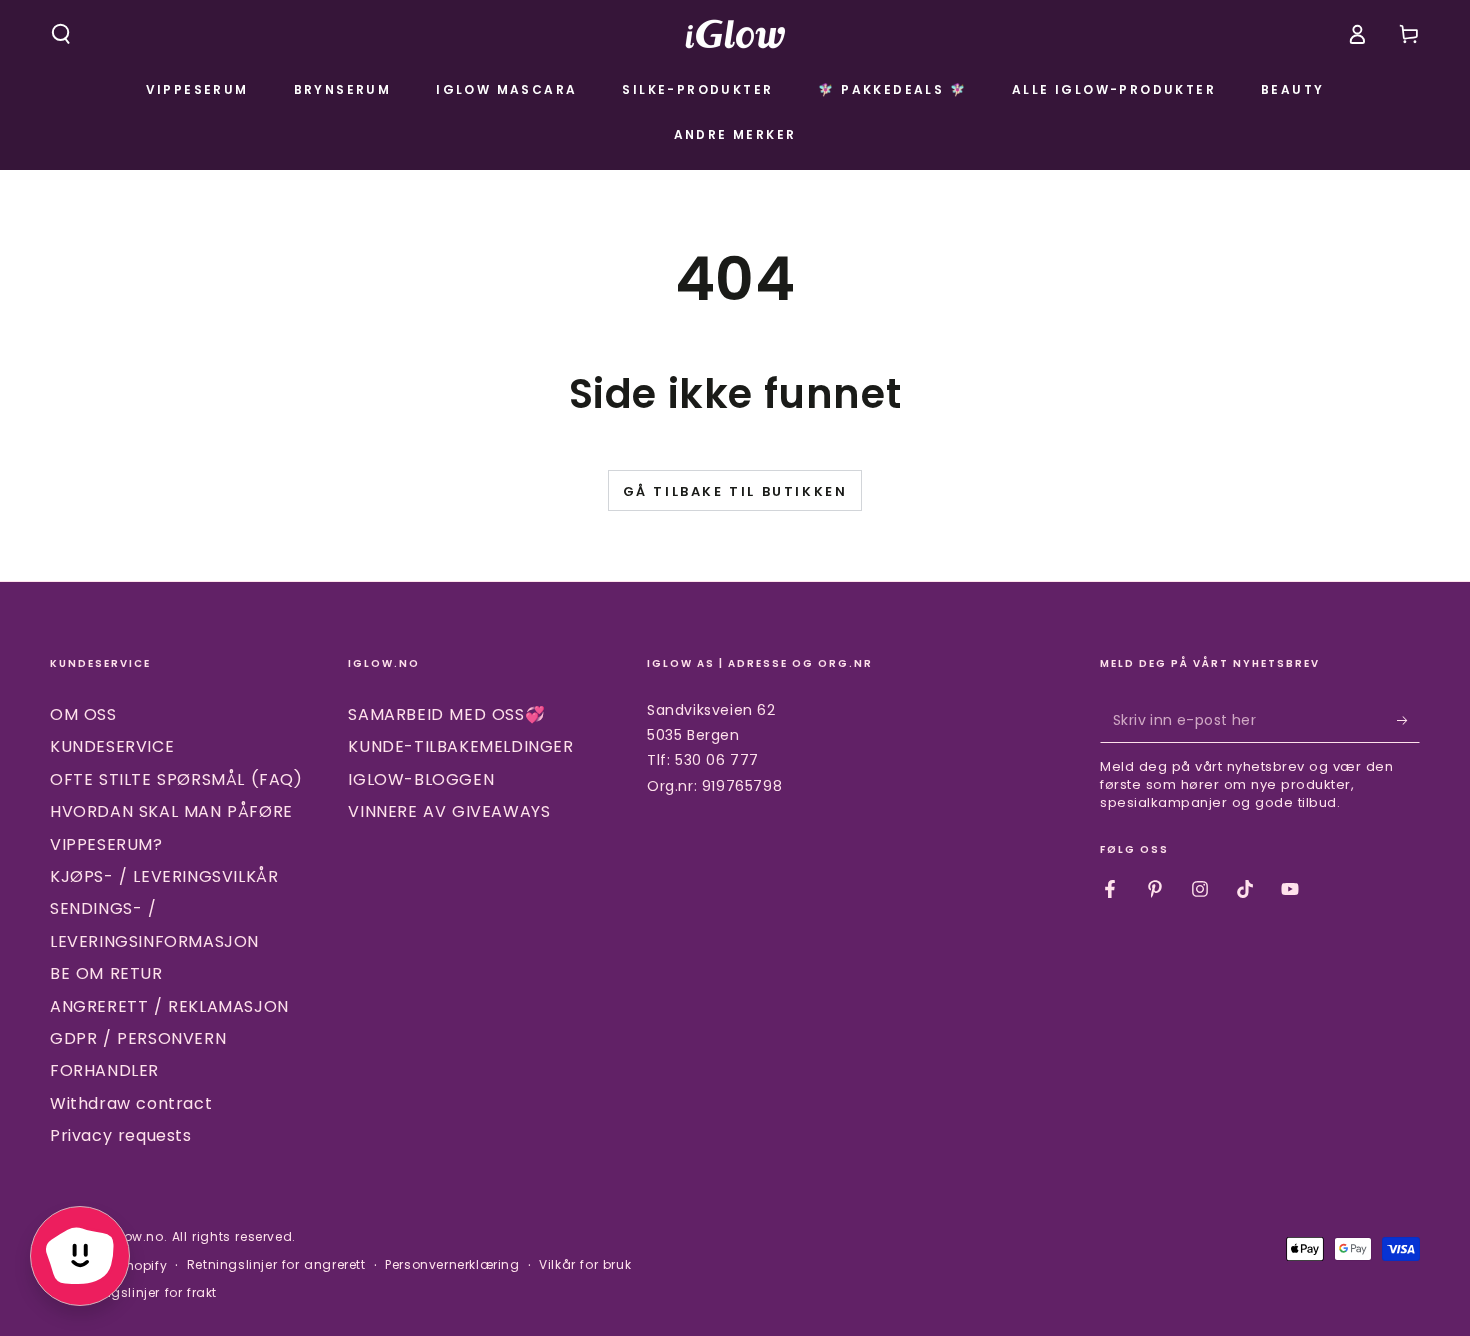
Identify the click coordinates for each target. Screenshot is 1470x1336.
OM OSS (83, 714)
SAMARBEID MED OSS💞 (446, 714)
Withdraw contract (131, 1103)
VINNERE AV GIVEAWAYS (449, 811)
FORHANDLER (104, 1070)
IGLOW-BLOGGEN (421, 779)
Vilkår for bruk (585, 1265)
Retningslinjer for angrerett (276, 1265)
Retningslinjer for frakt (143, 1293)
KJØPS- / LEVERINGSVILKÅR (164, 876)
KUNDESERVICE (112, 746)
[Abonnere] (1408, 720)
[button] (61, 34)
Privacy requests (121, 1135)
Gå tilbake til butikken (735, 491)
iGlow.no (135, 1236)
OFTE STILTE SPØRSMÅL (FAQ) (176, 779)
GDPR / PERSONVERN (138, 1038)
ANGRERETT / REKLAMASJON (169, 1006)
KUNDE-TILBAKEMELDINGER (460, 746)
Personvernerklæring (452, 1265)
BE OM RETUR (106, 973)
